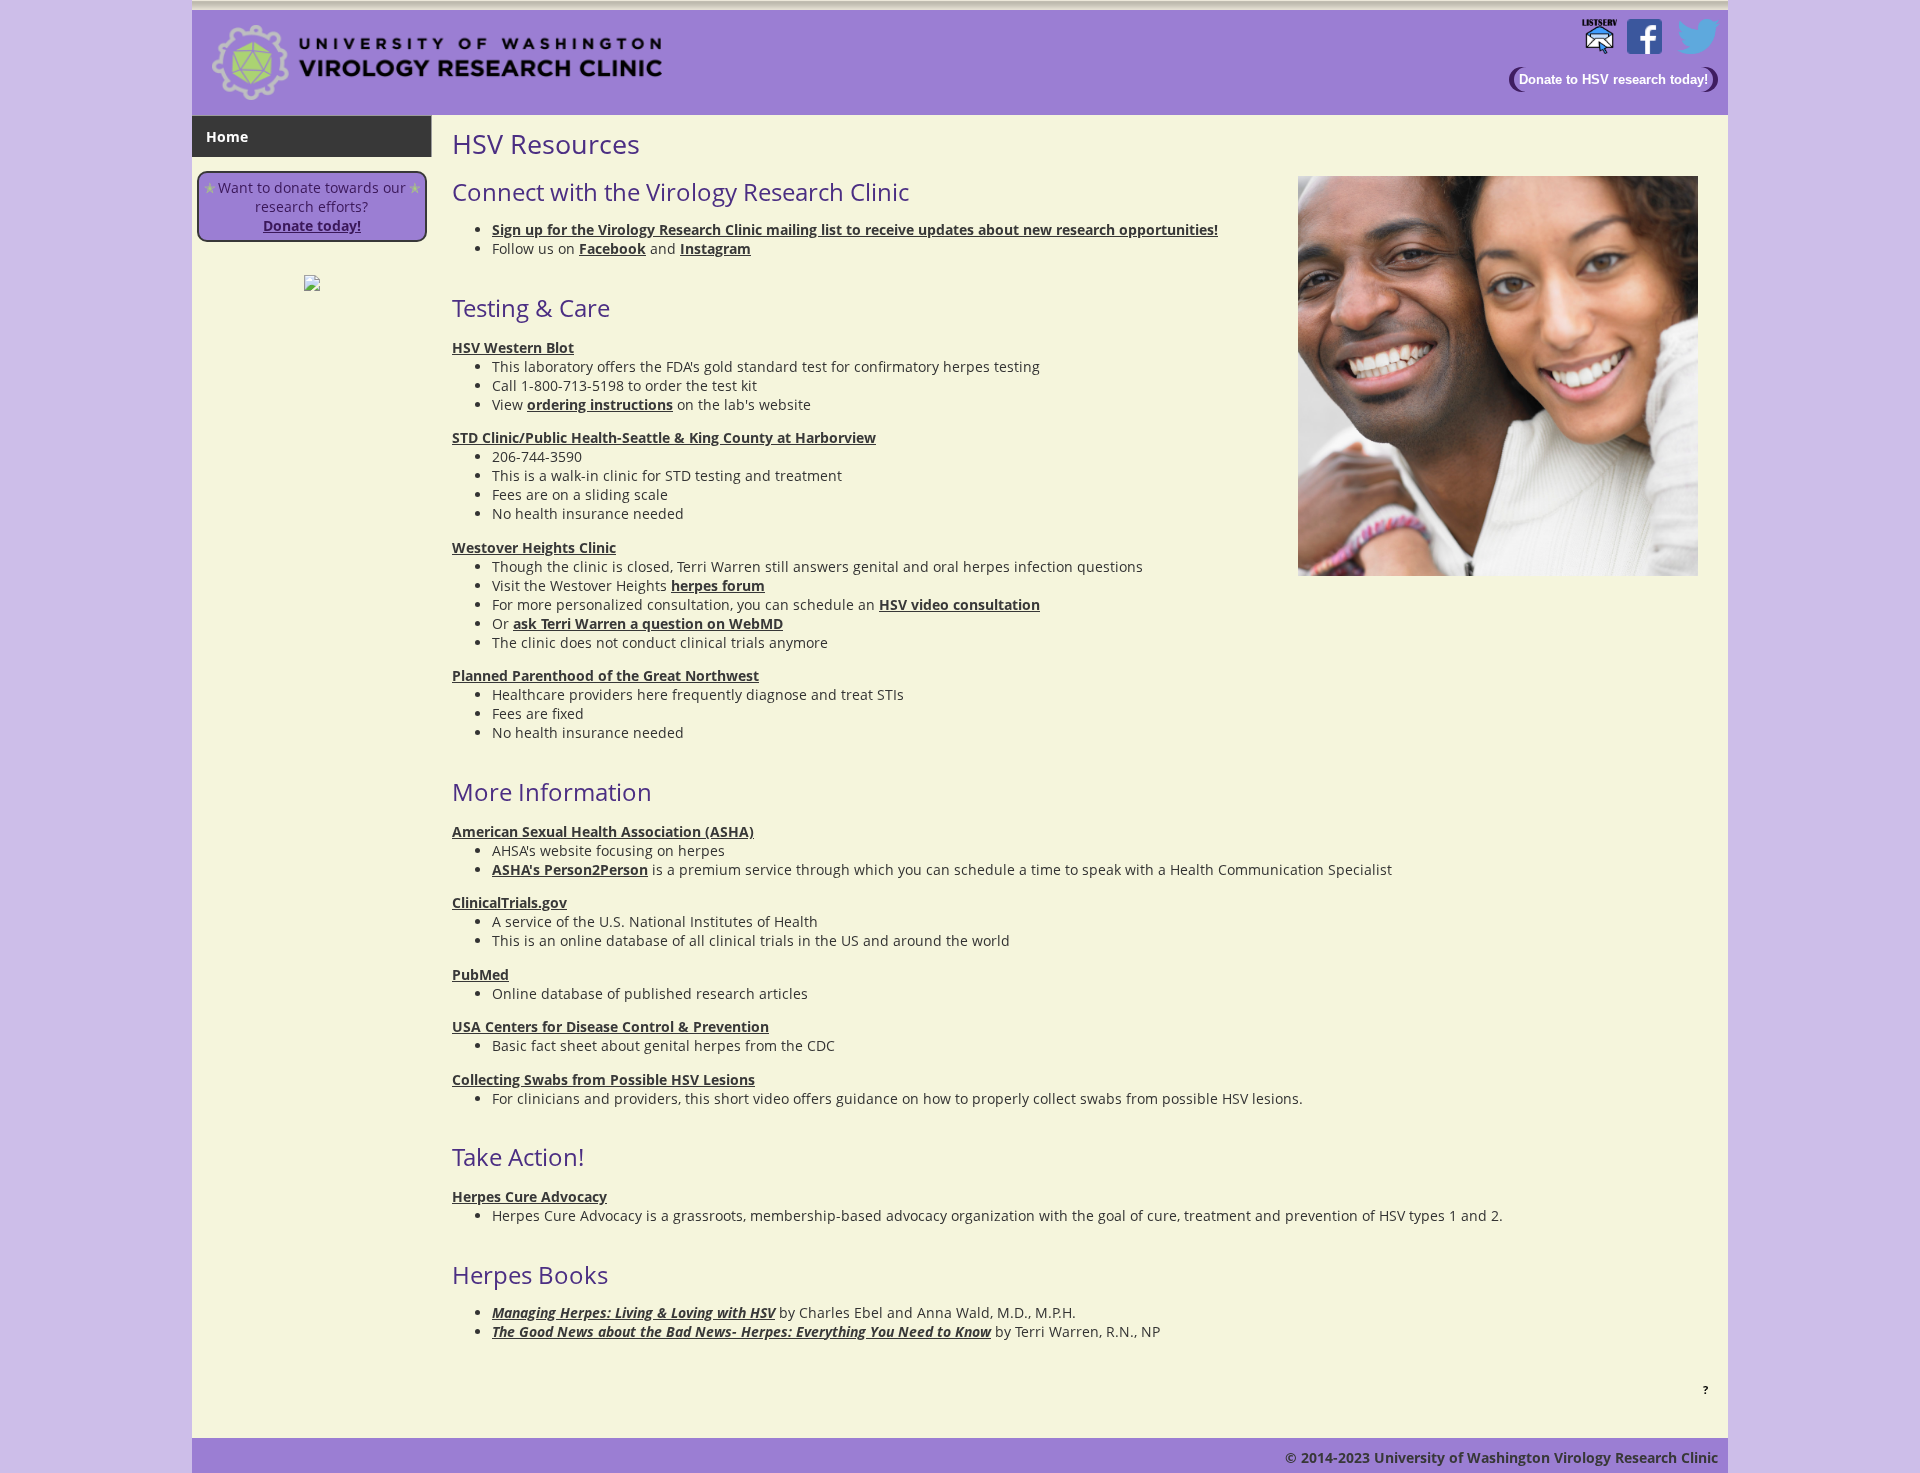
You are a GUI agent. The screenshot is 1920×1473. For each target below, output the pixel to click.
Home (227, 136)
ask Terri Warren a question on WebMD (648, 623)
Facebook (612, 248)
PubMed (480, 974)
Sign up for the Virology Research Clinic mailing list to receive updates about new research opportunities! (855, 229)
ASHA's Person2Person (570, 869)
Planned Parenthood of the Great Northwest (605, 675)
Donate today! (312, 225)
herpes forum (718, 585)
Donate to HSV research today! (1613, 79)
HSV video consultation (959, 604)
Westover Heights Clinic (534, 547)
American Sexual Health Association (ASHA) (603, 831)
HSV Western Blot (513, 347)
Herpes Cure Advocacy (529, 1196)
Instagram (715, 248)
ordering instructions (600, 404)
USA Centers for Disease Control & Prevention (610, 1026)
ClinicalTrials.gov (509, 902)
